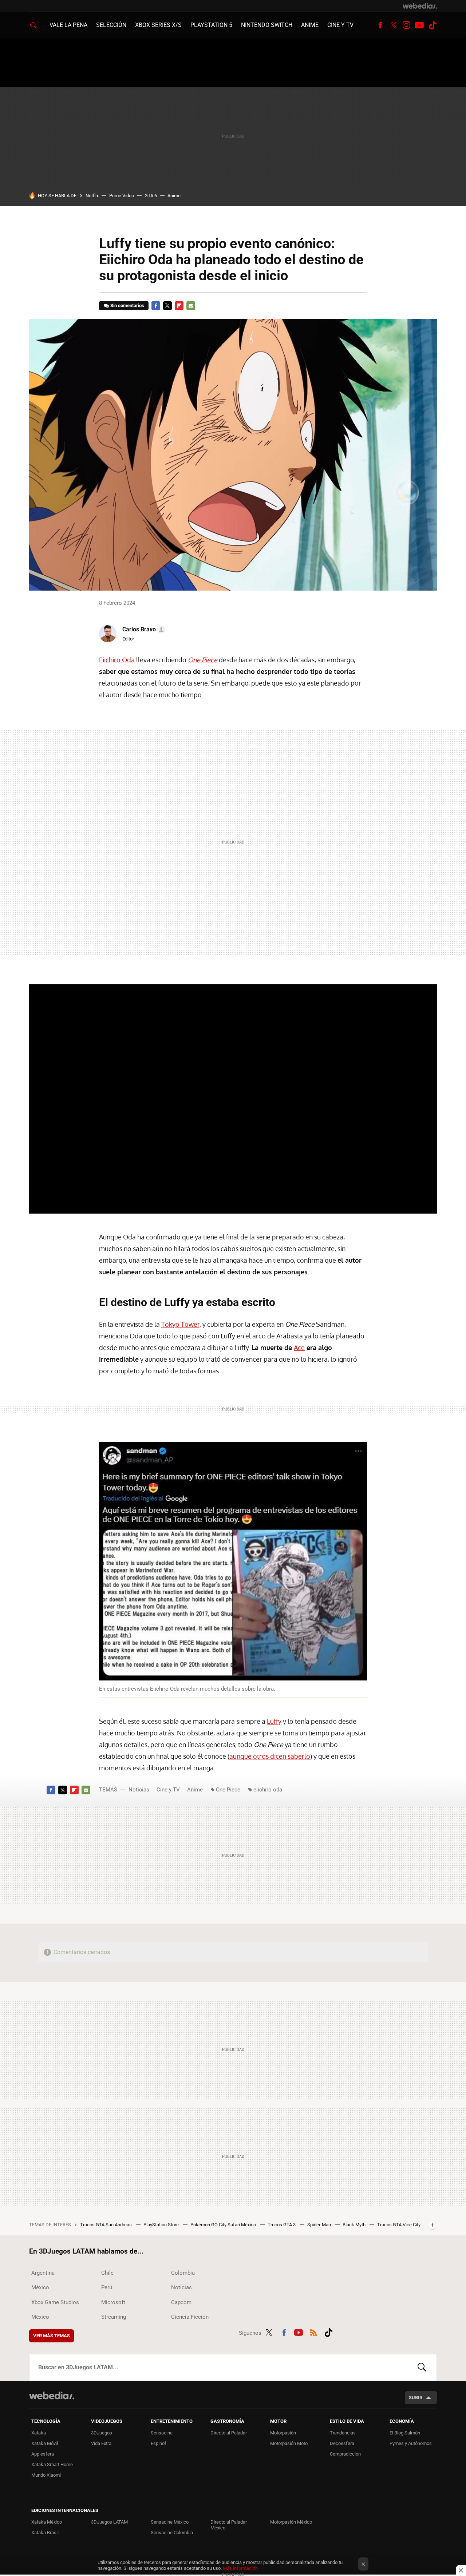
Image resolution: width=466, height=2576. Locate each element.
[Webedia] (420, 6)
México (40, 2287)
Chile (107, 2273)
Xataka (39, 2433)
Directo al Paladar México (229, 2525)
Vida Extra (101, 2443)
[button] (143, 630)
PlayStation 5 (211, 25)
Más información (240, 2568)
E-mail (191, 306)
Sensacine (162, 2433)
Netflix (92, 196)
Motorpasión (283, 2433)
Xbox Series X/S (158, 25)
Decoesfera (342, 2443)
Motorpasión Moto (289, 2443)
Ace (299, 1347)
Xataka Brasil (45, 2533)
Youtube (419, 25)
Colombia (183, 2273)
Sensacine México (170, 2522)
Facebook (380, 25)
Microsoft (113, 2302)
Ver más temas (52, 2336)
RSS (313, 2331)
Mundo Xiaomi (46, 2475)
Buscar (422, 2367)
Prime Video (122, 196)
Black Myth (355, 2225)
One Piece (228, 1790)
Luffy (274, 1721)
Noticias (139, 1790)
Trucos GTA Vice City (399, 2225)
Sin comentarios (127, 305)
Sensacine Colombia (172, 2533)
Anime (310, 25)
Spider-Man (320, 2225)
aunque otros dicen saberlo (270, 1756)
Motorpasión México (291, 2522)
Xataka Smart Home (52, 2464)
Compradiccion (345, 2454)
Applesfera (43, 2454)
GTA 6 (151, 196)
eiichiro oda (268, 1790)
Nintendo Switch (267, 25)
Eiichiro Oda (117, 660)
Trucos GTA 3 (282, 2225)
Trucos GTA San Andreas (106, 2225)
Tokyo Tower (180, 1324)
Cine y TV (340, 25)
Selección (111, 25)
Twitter (393, 25)
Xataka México (47, 2522)
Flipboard (179, 306)
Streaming (114, 2317)
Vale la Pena (68, 25)
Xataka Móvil (45, 2443)
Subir (416, 2398)
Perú (107, 2287)
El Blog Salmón (405, 2433)
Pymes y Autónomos (411, 2443)
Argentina (43, 2273)
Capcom (181, 2302)
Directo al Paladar (229, 2433)
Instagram (406, 25)
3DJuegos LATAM (109, 2522)
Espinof (159, 2443)
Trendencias (343, 2433)
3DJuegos (102, 2433)
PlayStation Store (162, 2225)
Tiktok (433, 25)
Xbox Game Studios (55, 2302)
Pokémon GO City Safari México (224, 2225)
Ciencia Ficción (190, 2317)
